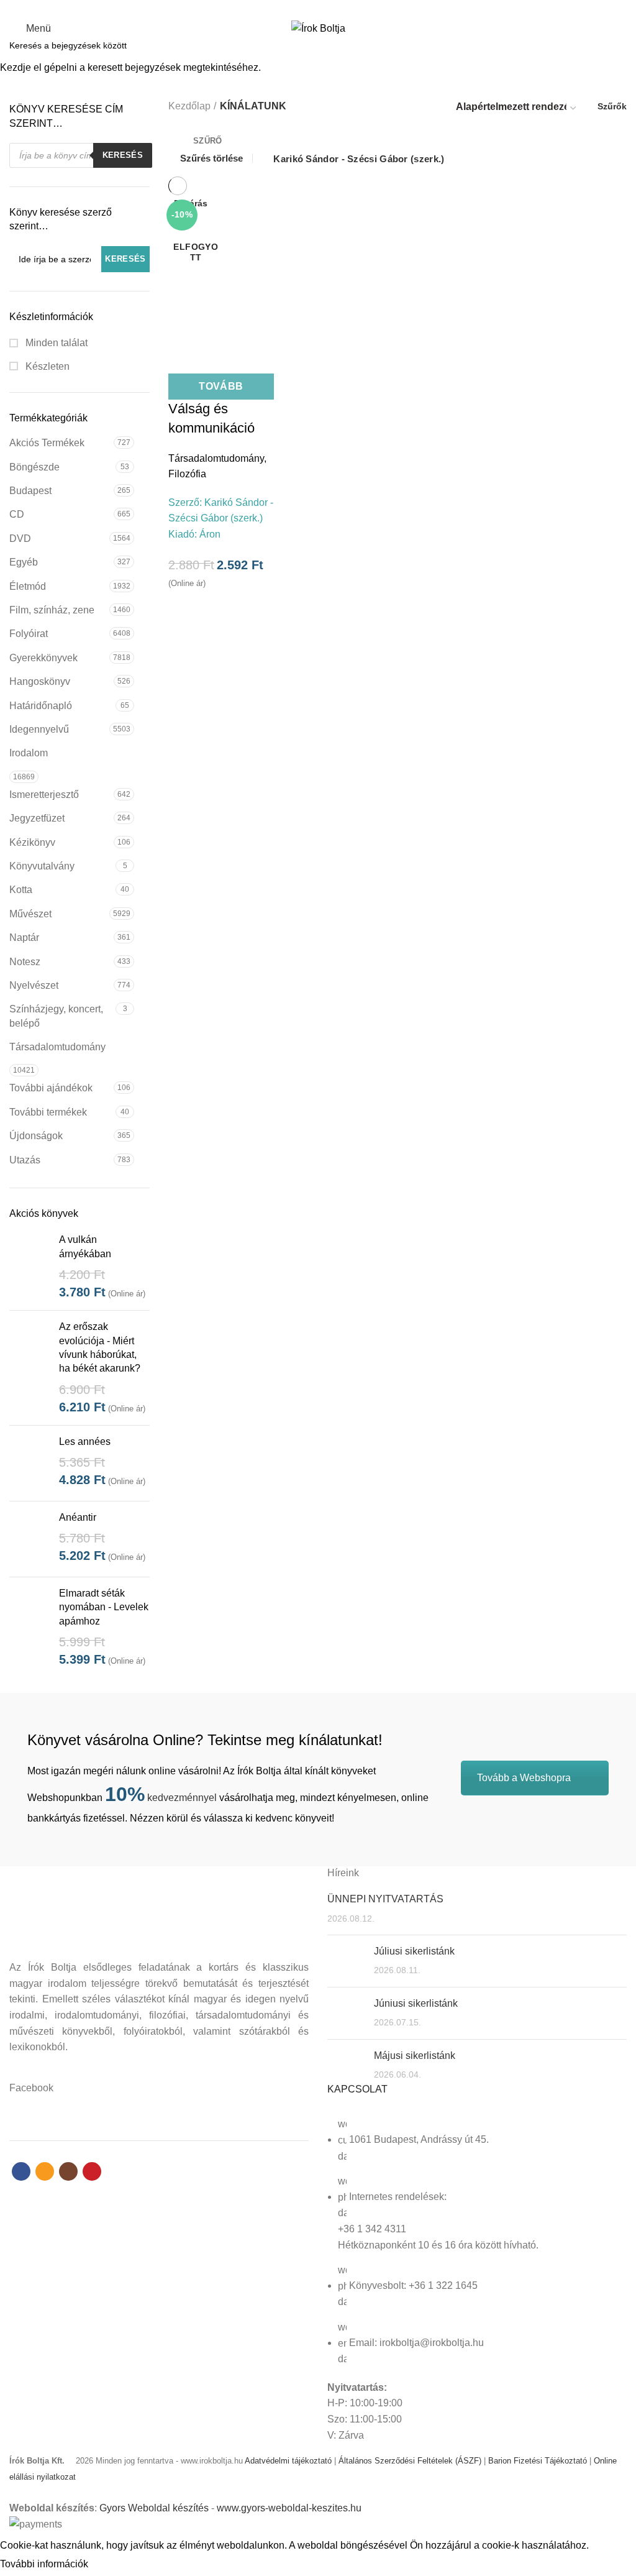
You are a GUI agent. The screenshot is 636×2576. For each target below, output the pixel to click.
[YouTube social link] (339, 8)
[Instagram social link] (325, 8)
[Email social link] (311, 8)
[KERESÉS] (619, 45)
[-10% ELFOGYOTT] (221, 268)
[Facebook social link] (297, 8)
